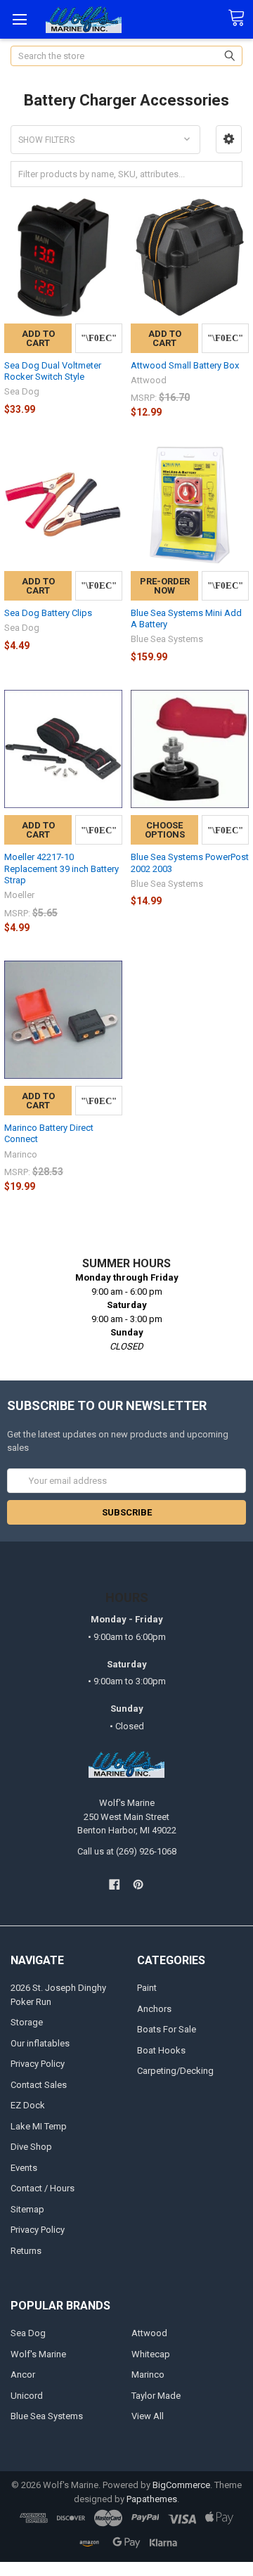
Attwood (149, 2333)
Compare (99, 338)
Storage (27, 2022)
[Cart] (240, 18)
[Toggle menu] (19, 19)
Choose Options (165, 830)
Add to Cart (38, 338)
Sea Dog (28, 2333)
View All (148, 2416)
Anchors (154, 2009)
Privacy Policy (38, 2064)
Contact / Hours (43, 2188)
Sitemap (27, 2209)
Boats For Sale (167, 2029)
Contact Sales (39, 2085)
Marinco (148, 2375)
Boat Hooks (161, 2050)
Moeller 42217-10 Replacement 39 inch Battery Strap (61, 869)
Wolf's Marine (38, 2354)
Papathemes (152, 2499)
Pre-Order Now (165, 586)
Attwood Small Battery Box (185, 365)
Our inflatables (40, 2043)
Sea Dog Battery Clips (48, 613)
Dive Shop (31, 2147)
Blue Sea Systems (47, 2416)
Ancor (23, 2375)
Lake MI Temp (39, 2126)
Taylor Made (156, 2396)
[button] (229, 139)
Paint (147, 1988)
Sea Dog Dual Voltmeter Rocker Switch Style (53, 371)
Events (24, 2168)
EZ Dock (28, 2105)
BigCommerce (181, 2485)
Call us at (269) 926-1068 (127, 1851)
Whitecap (151, 2354)
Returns (26, 2251)
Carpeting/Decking (175, 2071)
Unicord (27, 2396)
